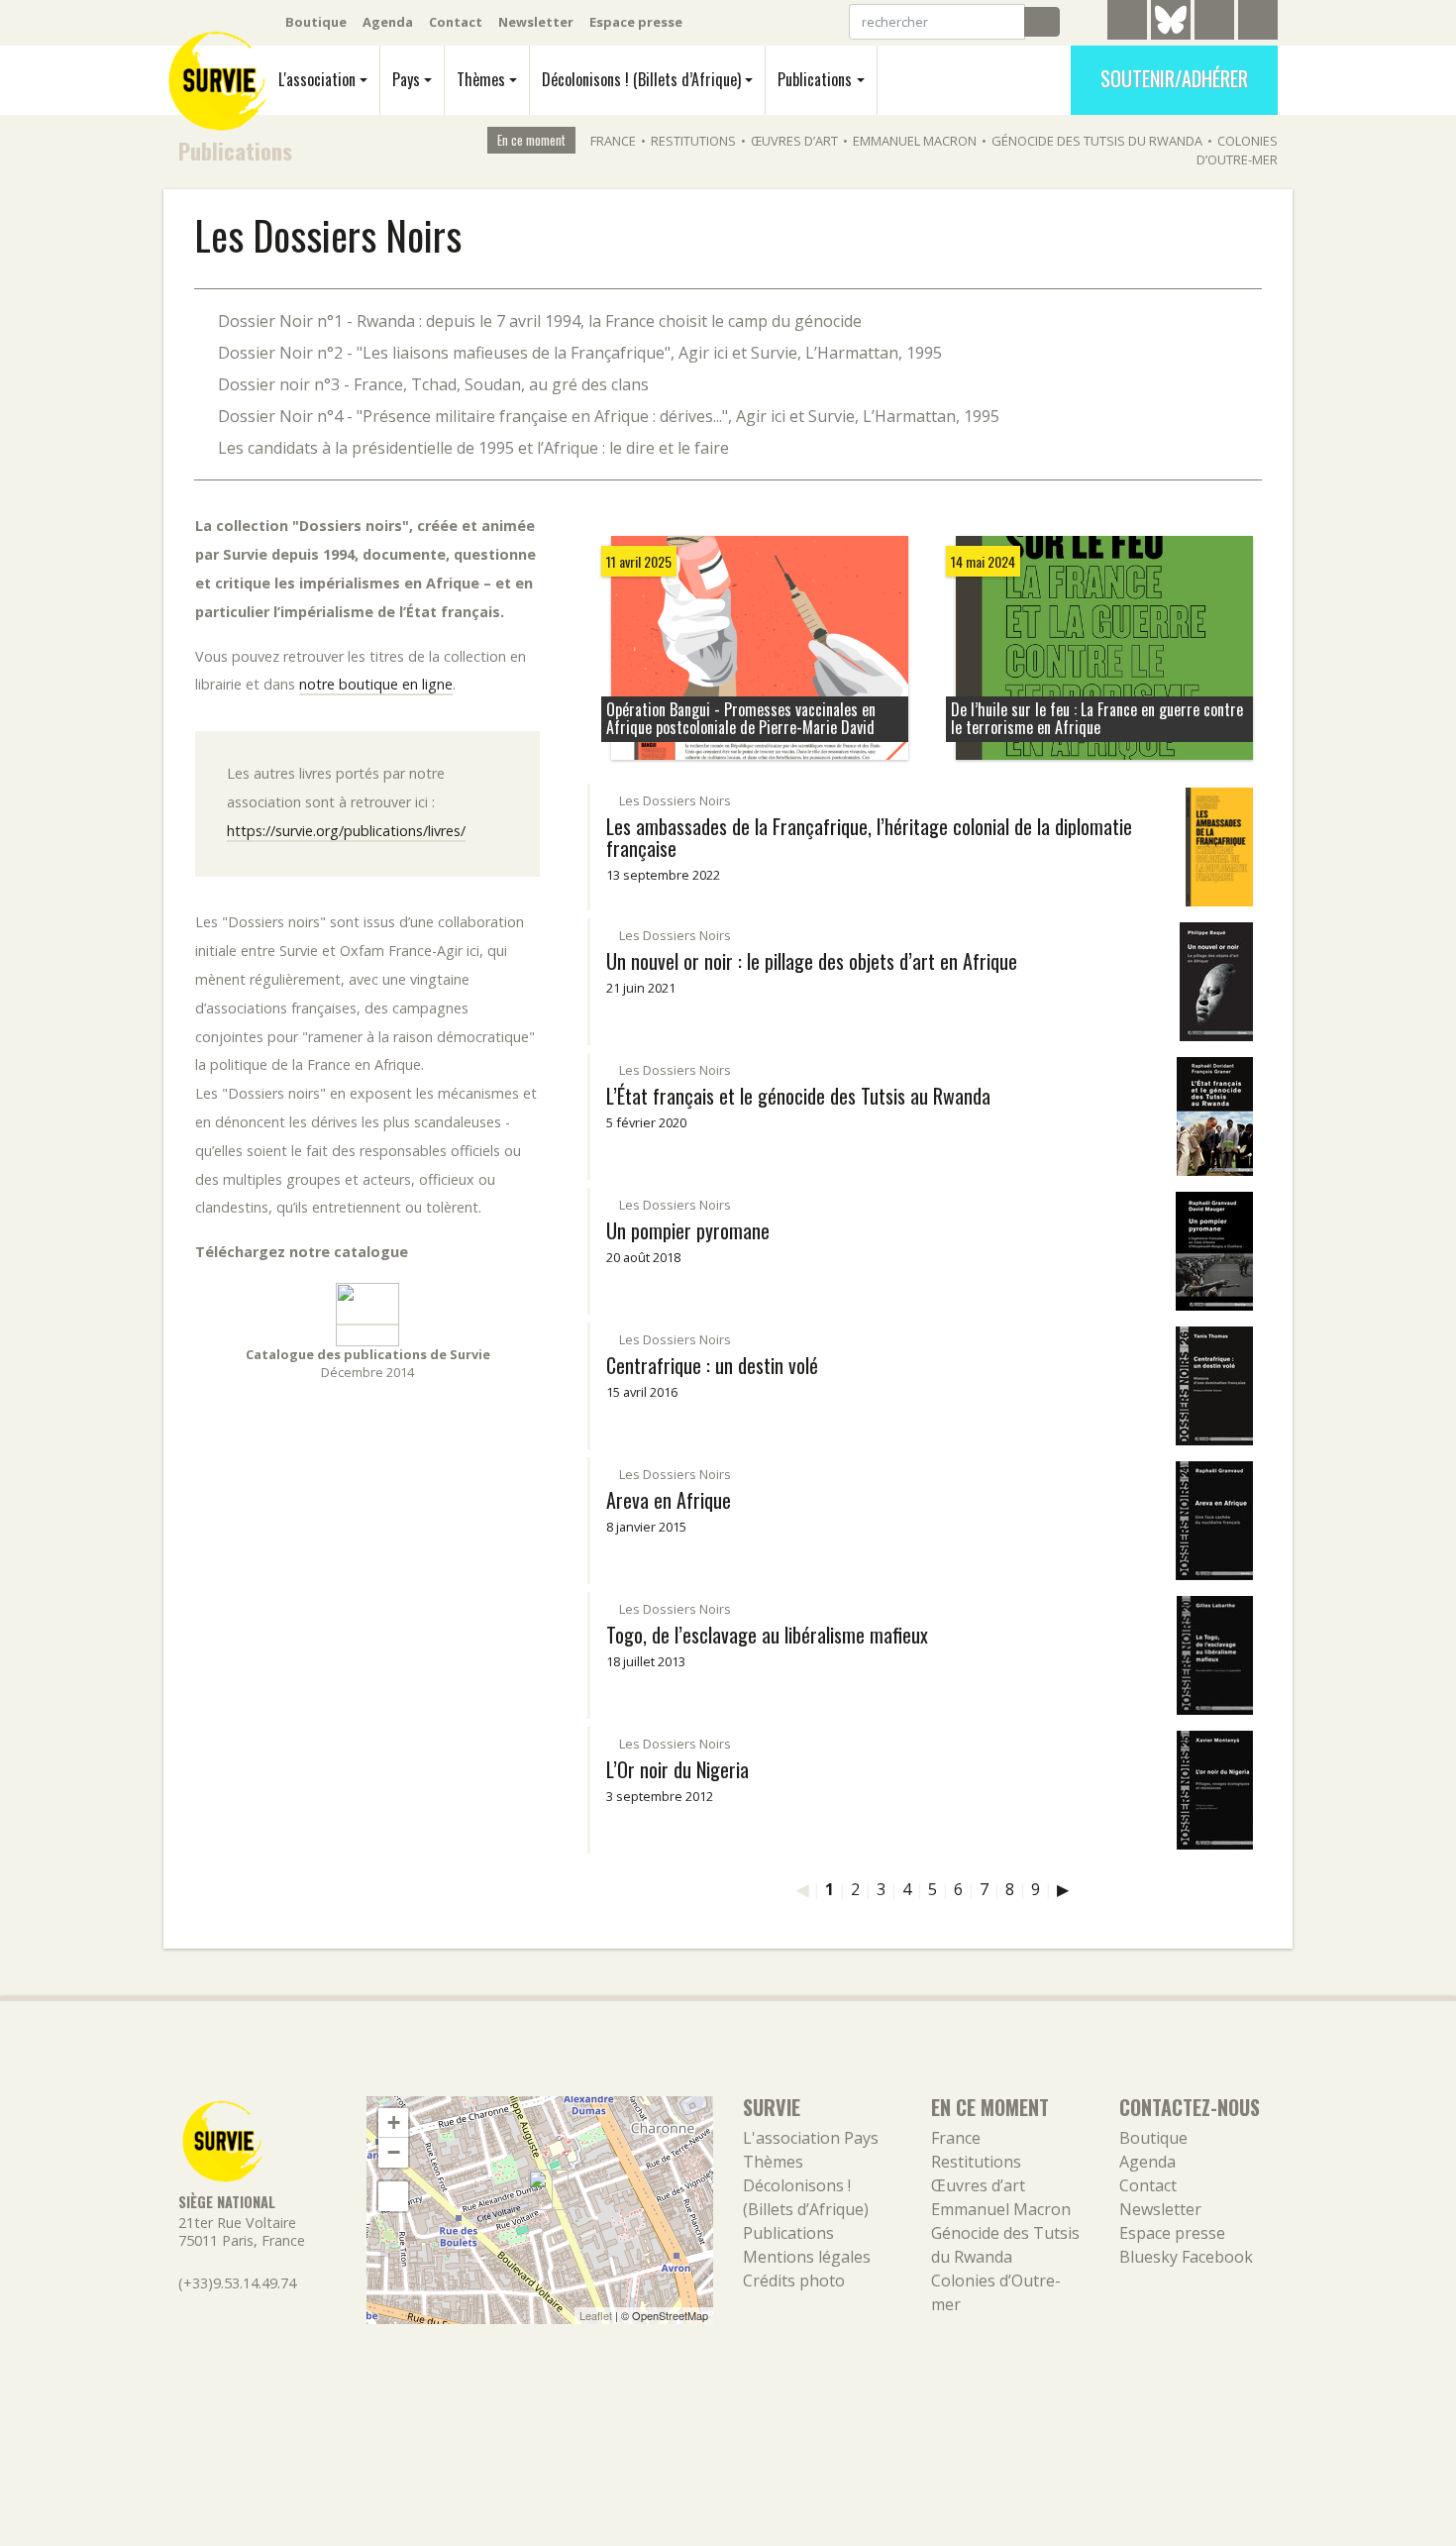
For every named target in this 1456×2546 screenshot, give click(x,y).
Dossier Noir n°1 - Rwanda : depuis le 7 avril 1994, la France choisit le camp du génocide (540, 321)
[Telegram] (1127, 23)
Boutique (316, 22)
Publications (815, 79)
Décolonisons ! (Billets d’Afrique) (641, 79)
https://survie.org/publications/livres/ (346, 831)
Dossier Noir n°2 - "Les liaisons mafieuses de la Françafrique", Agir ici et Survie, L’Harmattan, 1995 (580, 353)
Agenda (388, 22)
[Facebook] (1214, 23)
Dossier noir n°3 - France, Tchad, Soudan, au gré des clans (433, 384)
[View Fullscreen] (393, 2196)
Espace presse (636, 22)
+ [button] (394, 2122)
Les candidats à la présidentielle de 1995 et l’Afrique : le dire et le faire (473, 448)
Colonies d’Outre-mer (1237, 150)
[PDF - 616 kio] (367, 1314)
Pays (406, 79)
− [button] (394, 2152)
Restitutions (693, 141)
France (613, 141)
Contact (456, 22)
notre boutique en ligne (376, 684)
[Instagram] (1258, 23)
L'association (317, 79)
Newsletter (536, 22)
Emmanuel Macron (915, 141)
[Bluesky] (1171, 35)
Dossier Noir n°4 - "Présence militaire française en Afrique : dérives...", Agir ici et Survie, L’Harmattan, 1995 (609, 416)
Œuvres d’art (794, 141)
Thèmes (481, 79)
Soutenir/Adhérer (1174, 78)
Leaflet (596, 2315)
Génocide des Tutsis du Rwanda (1097, 141)
